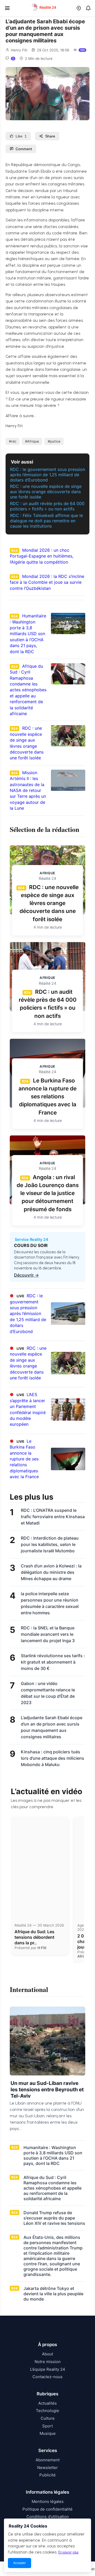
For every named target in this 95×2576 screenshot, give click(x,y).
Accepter (20, 2563)
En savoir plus (68, 2552)
